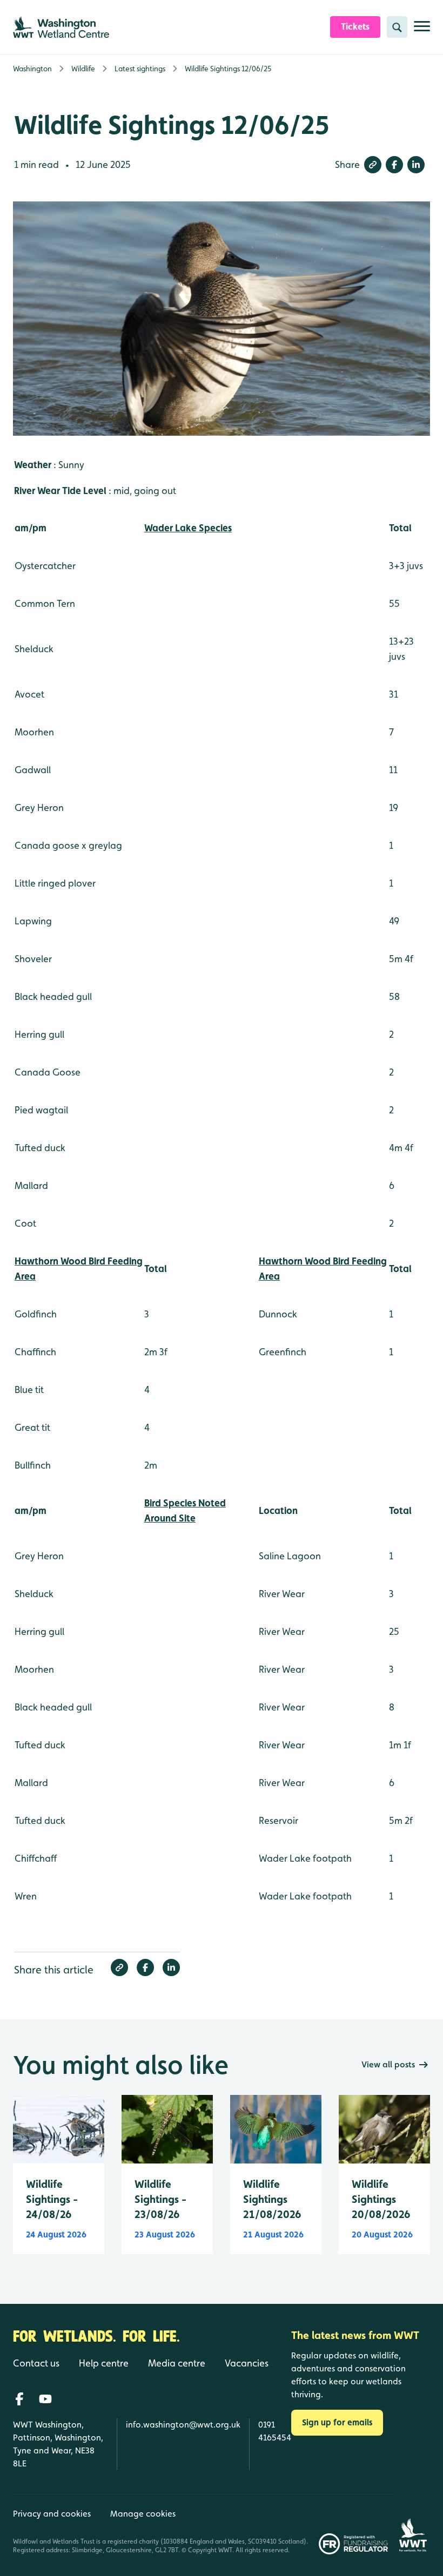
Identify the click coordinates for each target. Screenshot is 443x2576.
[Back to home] (413, 2524)
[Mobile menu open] (422, 31)
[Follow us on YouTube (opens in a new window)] (45, 2399)
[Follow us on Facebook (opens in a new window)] (19, 2399)
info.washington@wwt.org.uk (183, 2425)
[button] (373, 165)
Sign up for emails (337, 2422)
